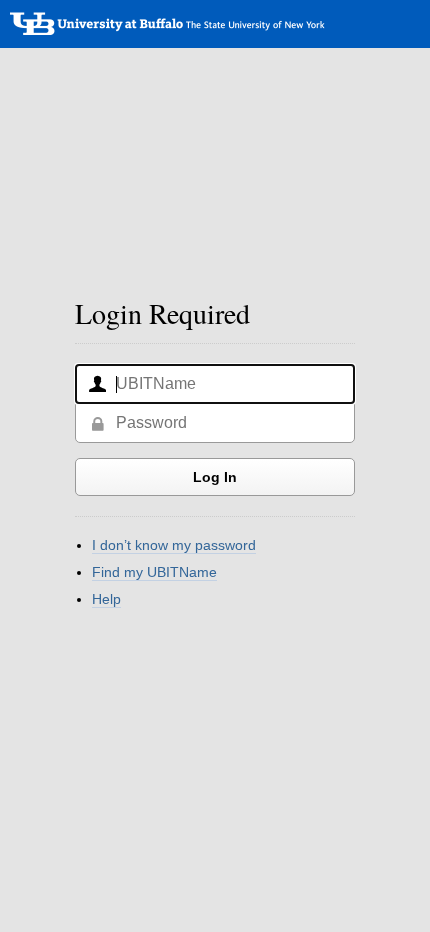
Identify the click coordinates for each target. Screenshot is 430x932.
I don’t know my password (174, 545)
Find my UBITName (154, 572)
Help (106, 599)
